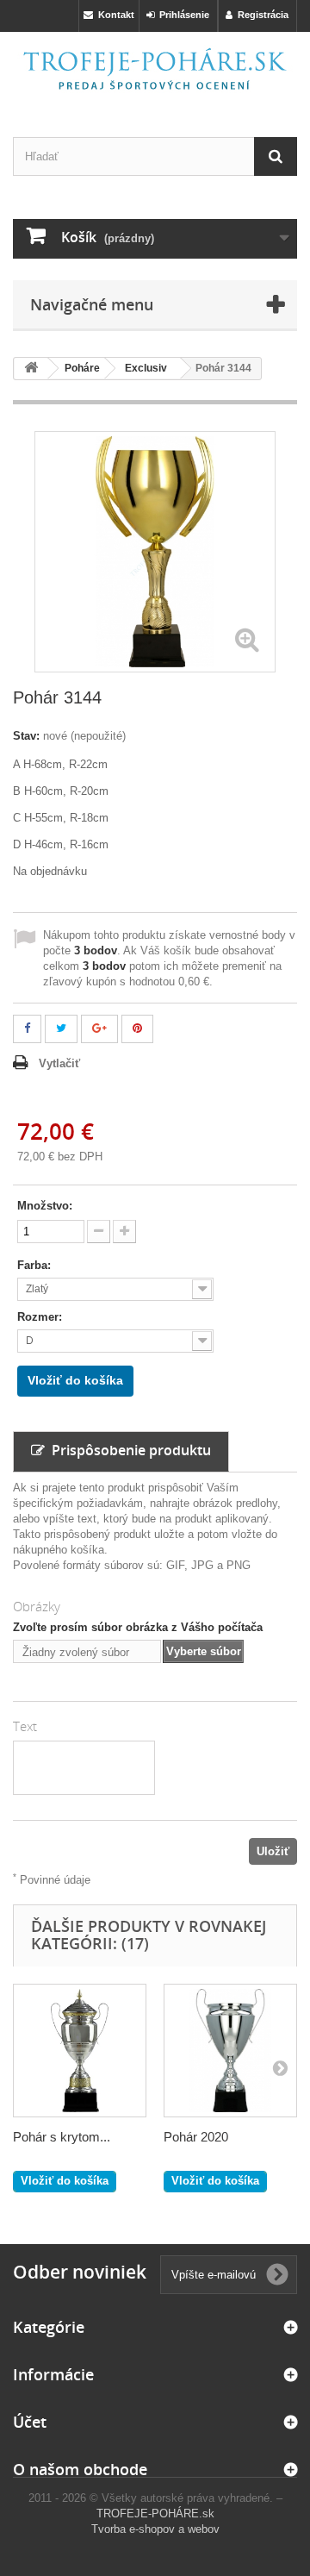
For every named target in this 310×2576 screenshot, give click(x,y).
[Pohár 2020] (230, 2051)
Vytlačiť (59, 1063)
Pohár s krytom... (62, 2137)
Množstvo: (45, 1206)
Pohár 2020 (196, 2137)
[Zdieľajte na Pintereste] (137, 1029)
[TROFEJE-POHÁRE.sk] (155, 69)
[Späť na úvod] (31, 369)
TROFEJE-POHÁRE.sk (155, 2513)
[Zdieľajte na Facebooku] (27, 1029)
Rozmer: (41, 1317)
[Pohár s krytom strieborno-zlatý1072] (80, 2051)
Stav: (26, 736)
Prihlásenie (182, 15)
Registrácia (260, 15)
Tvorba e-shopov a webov (155, 2529)
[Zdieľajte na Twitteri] (61, 1029)
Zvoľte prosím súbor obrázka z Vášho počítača (138, 1627)
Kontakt (114, 15)
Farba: (36, 1265)
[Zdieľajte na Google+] (99, 1029)
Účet (30, 2422)
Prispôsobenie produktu (128, 1450)
